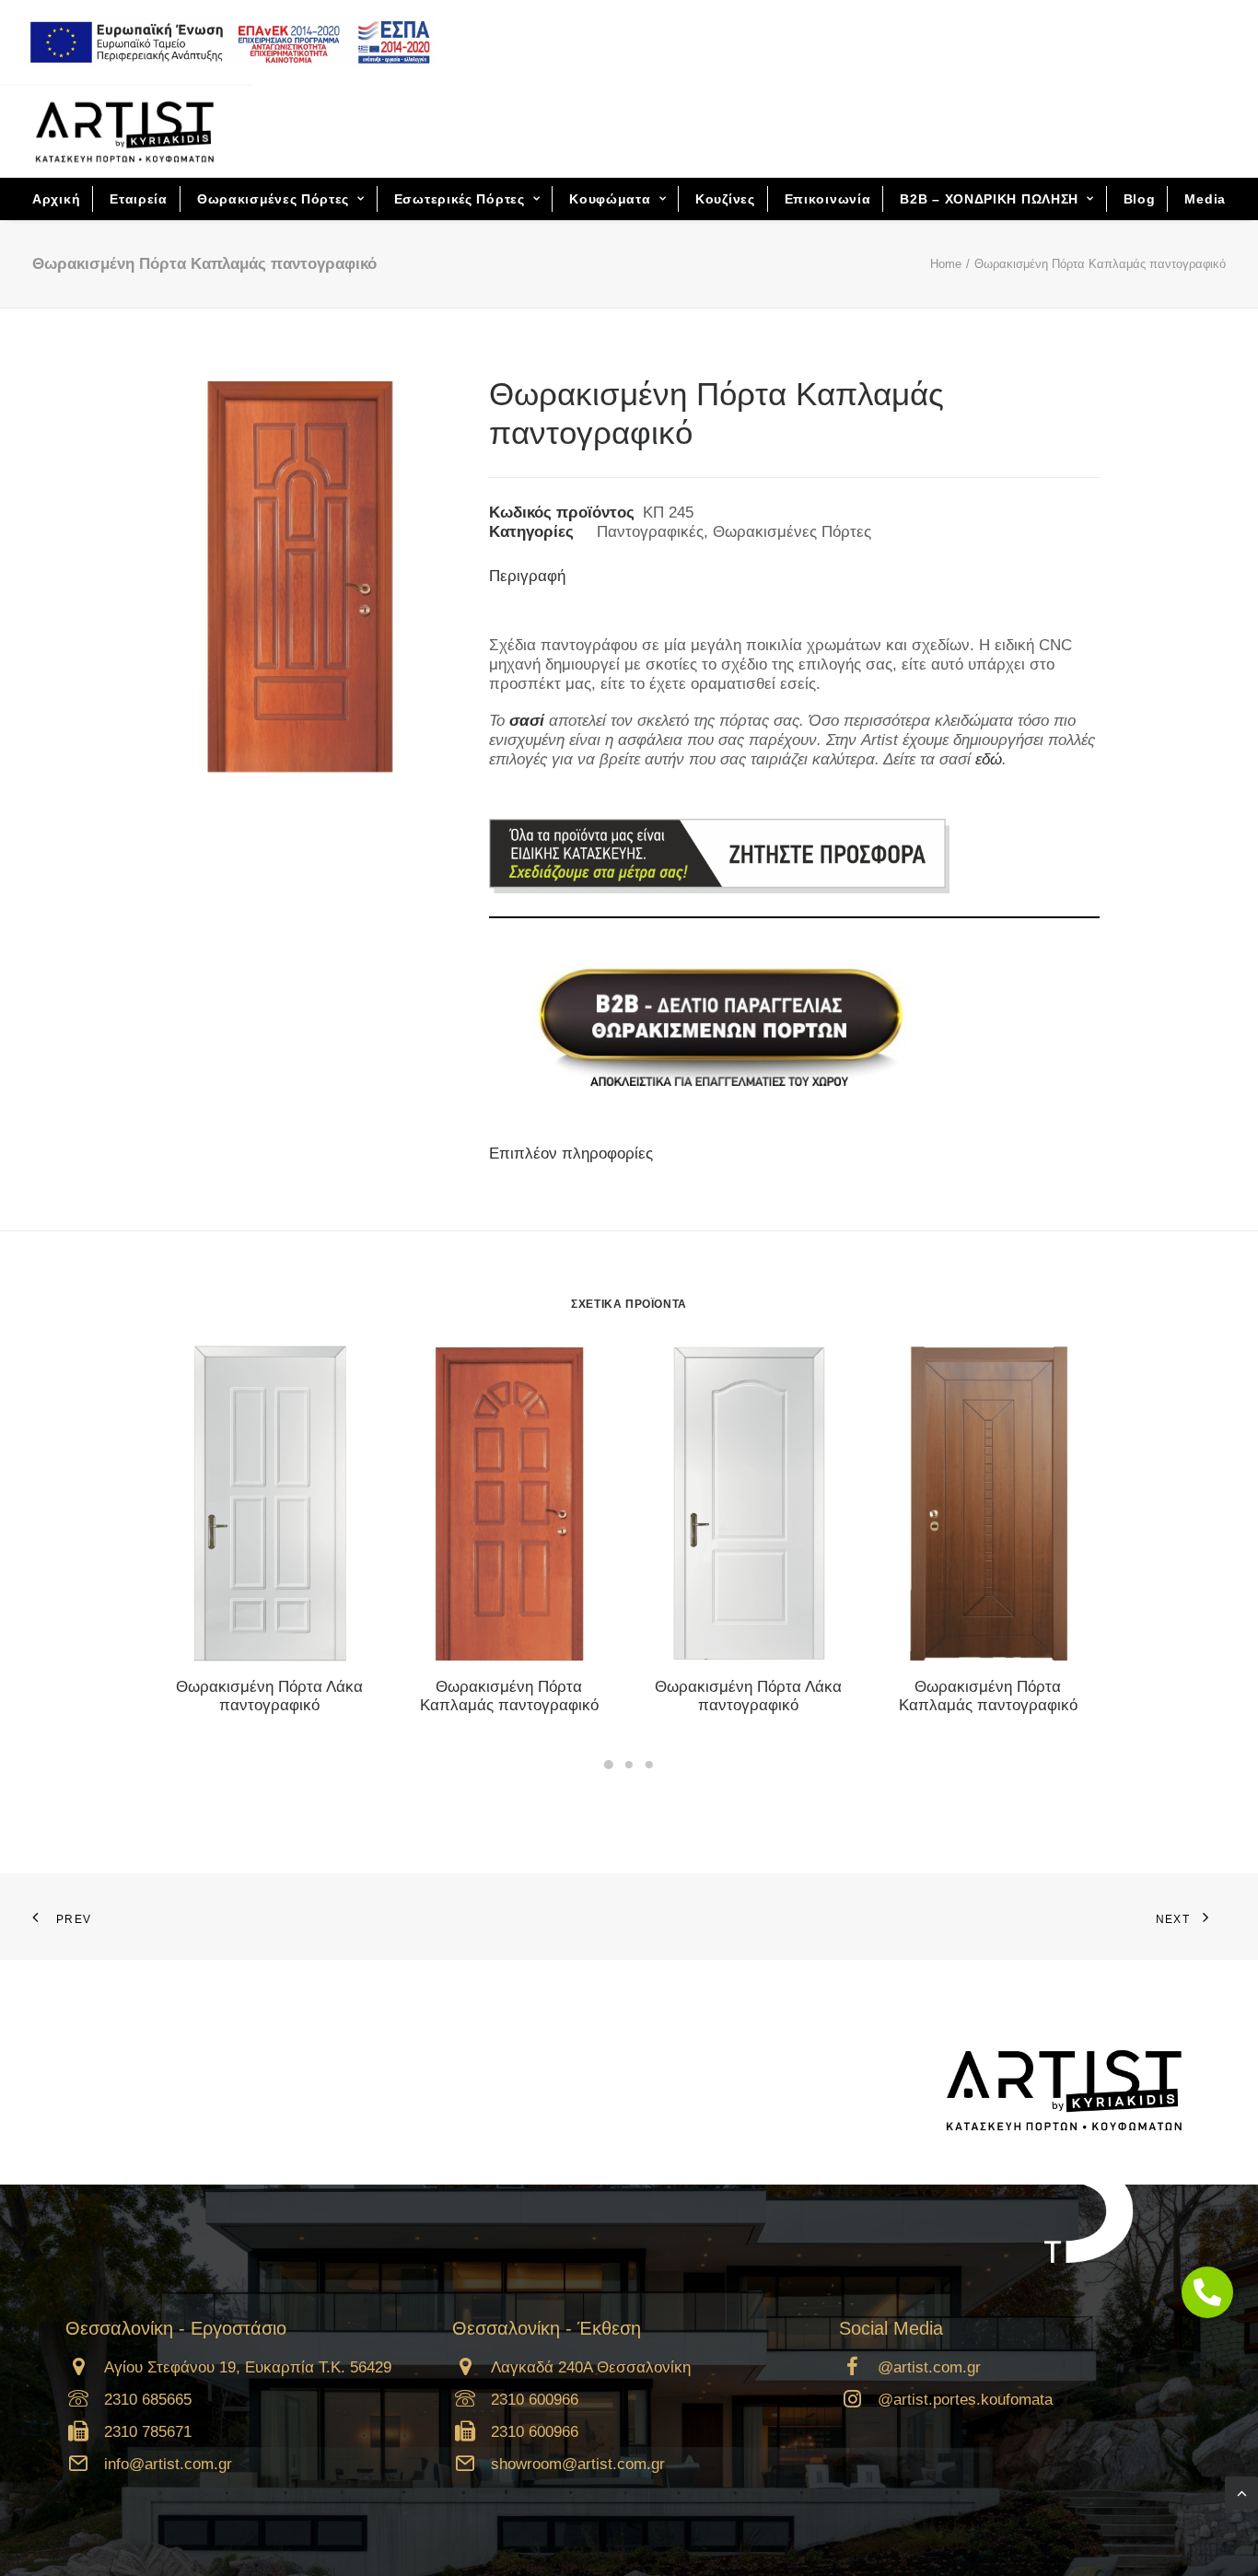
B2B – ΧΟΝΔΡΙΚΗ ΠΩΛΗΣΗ (989, 199)
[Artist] (125, 132)
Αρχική (56, 199)
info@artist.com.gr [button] (168, 2464)
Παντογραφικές (650, 532)
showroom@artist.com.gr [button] (578, 2464)
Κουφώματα (610, 199)
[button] (270, 1503)
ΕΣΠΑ (224, 42)
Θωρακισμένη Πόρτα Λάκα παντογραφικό (269, 1696)
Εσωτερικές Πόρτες (460, 199)
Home (946, 264)
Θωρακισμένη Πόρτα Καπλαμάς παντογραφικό (509, 1696)
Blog (1140, 199)
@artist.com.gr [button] (929, 2367)
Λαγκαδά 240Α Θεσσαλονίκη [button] (591, 2367)
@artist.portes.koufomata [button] (965, 2400)
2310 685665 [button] (148, 2400)
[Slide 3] (649, 1765)
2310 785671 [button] (148, 2432)
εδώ (989, 759)
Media (1205, 199)
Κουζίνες (725, 199)
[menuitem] (230, 42)
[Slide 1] (609, 1765)
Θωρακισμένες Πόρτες (273, 199)
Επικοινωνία (828, 199)
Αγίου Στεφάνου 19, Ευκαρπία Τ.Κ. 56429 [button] (248, 2367)
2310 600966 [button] (535, 2400)
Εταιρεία (139, 199)
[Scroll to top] (1241, 2492)
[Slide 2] (629, 1765)
